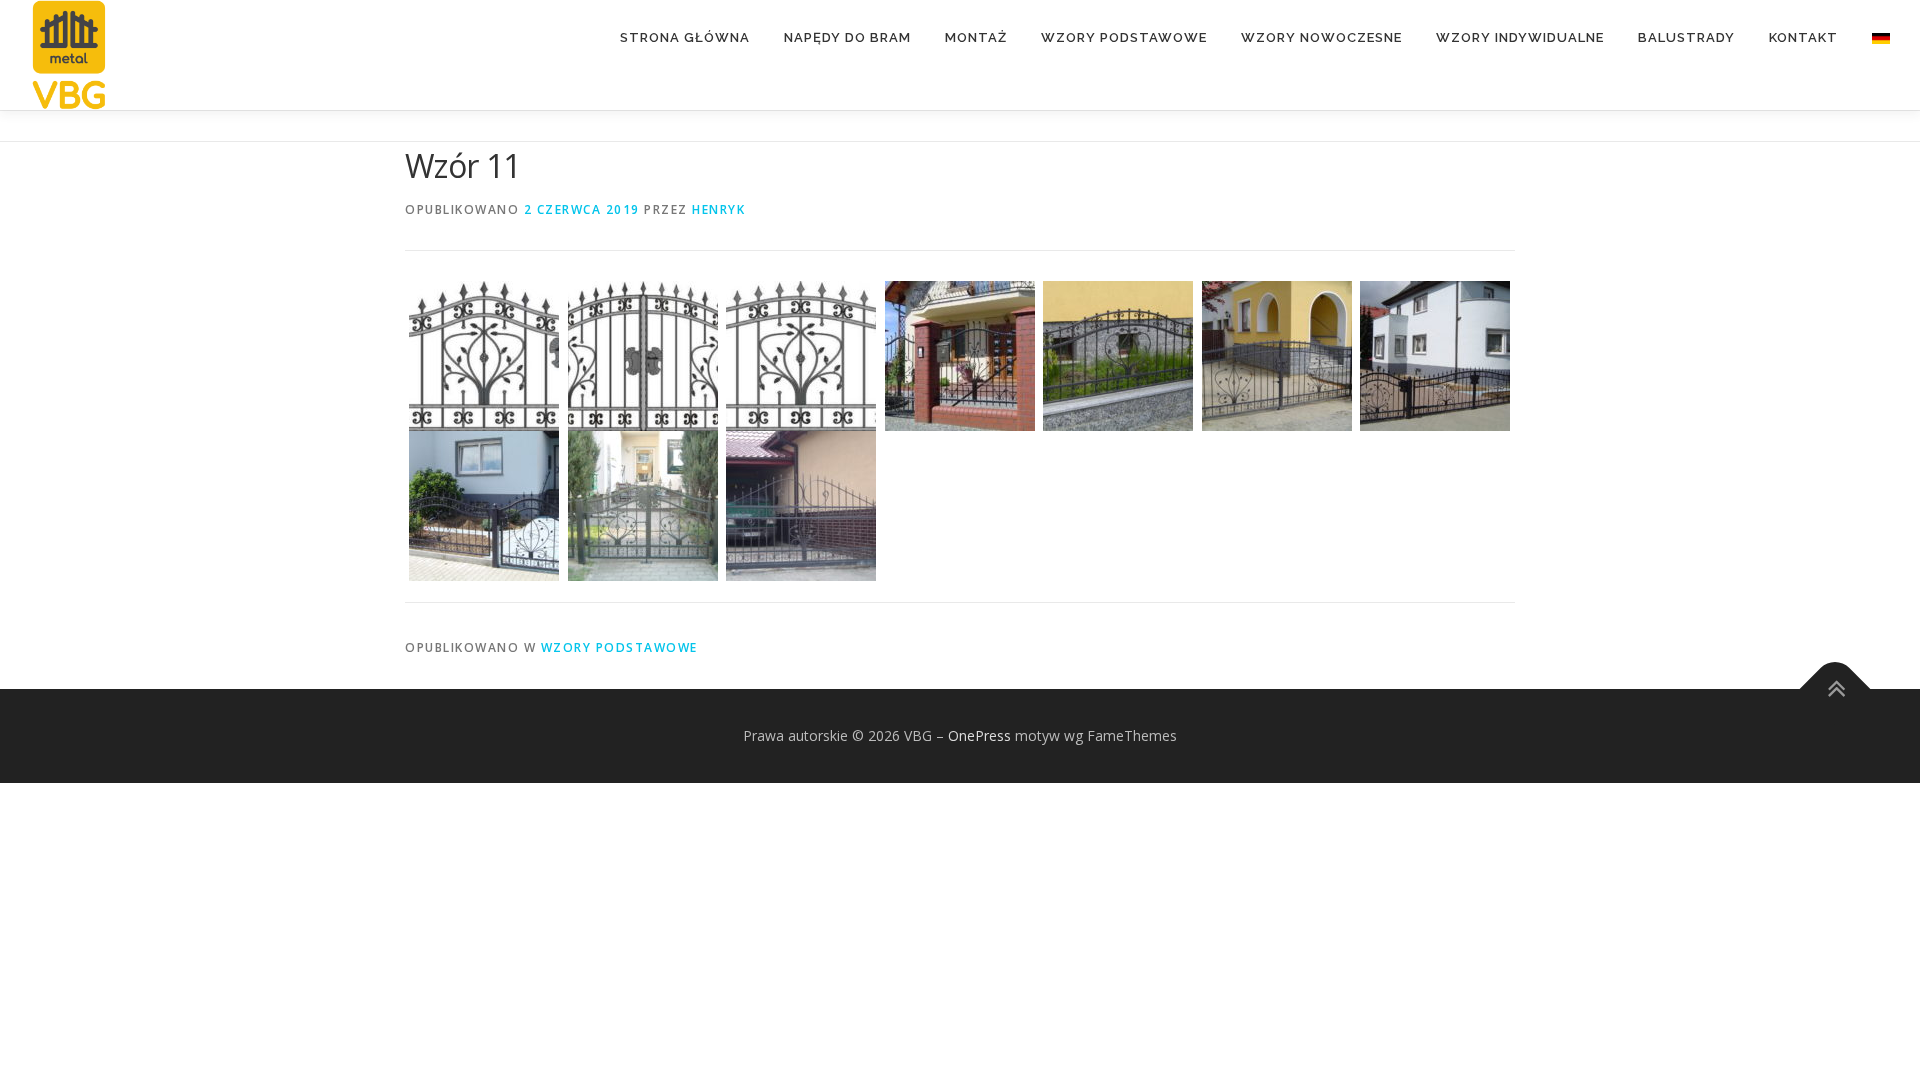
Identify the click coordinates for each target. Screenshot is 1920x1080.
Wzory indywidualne (1520, 37)
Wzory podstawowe (1124, 37)
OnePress (979, 735)
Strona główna (685, 37)
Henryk (718, 209)
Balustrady (1686, 37)
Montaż (976, 37)
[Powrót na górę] (1835, 688)
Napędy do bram (847, 37)
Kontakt (1803, 37)
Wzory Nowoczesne (1321, 37)
